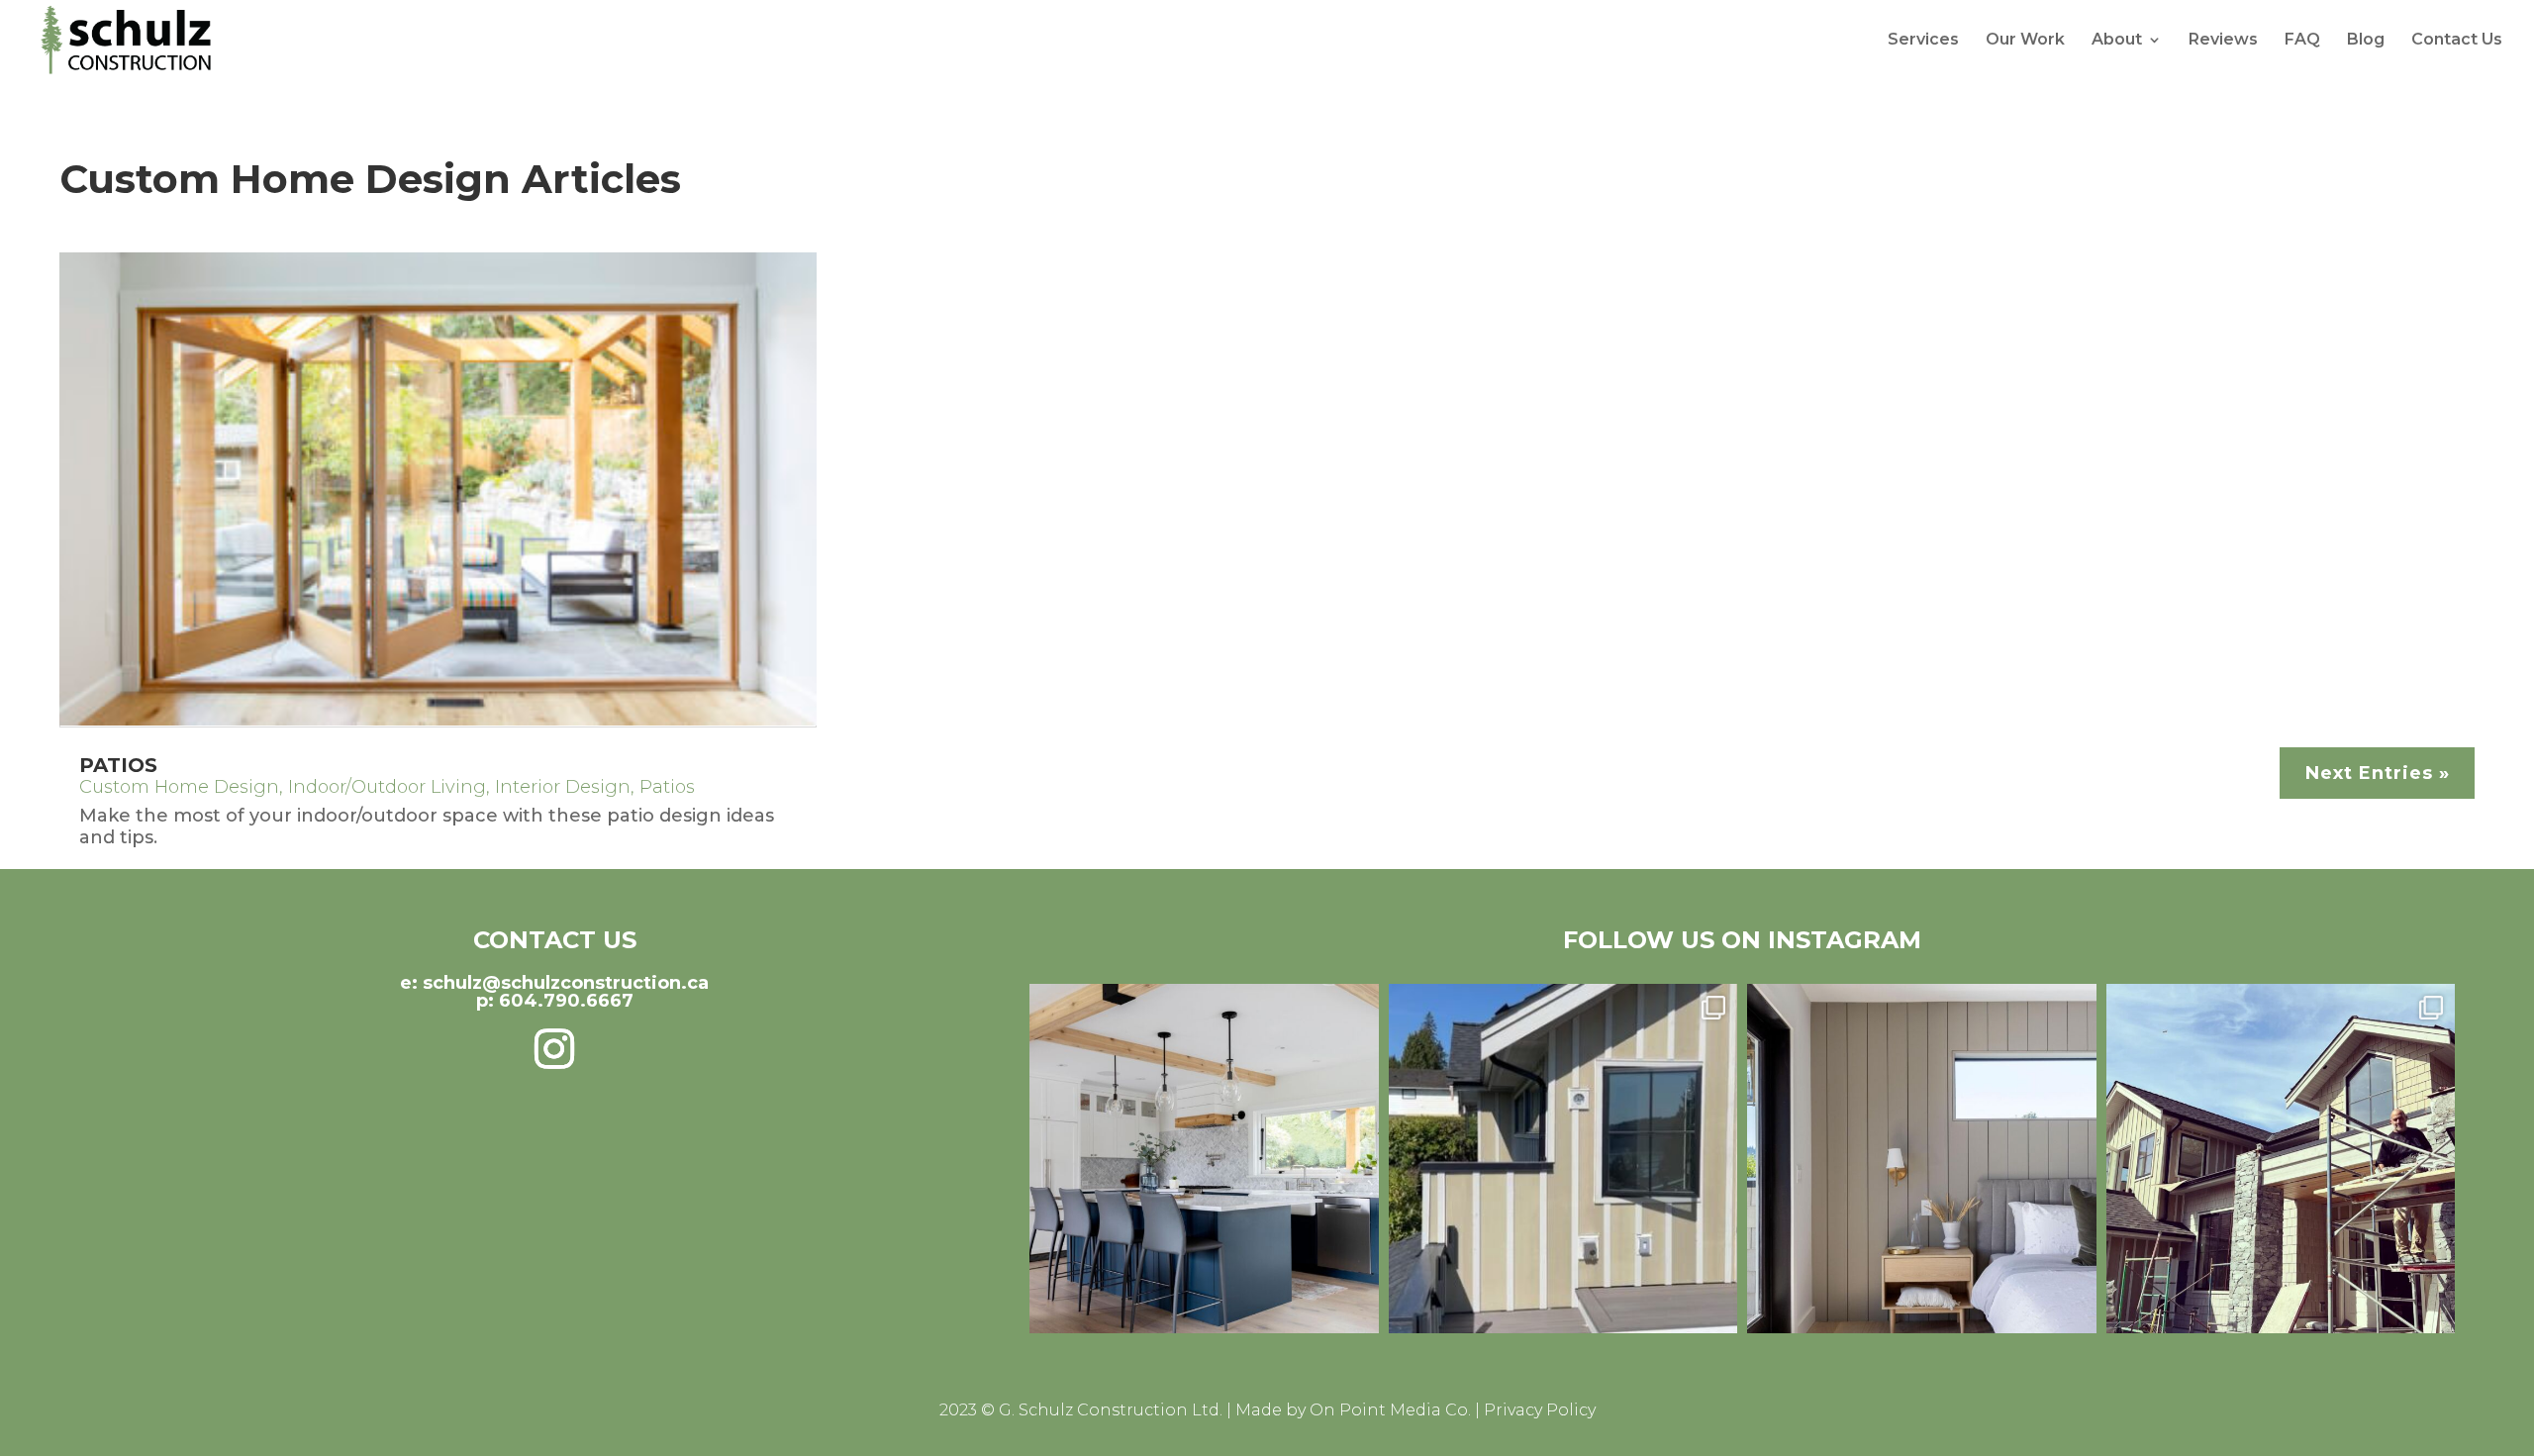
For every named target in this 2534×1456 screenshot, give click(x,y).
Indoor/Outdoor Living (387, 787)
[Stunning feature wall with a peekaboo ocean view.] (1922, 1159)
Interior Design (563, 787)
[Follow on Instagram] (554, 1049)
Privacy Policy (1540, 1410)
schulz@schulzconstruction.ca (566, 983)
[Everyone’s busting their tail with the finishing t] (1563, 1159)
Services (1923, 41)
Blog (2366, 41)
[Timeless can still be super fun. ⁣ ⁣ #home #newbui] (1204, 1159)
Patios (118, 765)
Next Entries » (2378, 773)
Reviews (2223, 41)
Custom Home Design (179, 787)
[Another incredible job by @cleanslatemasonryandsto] (2281, 1159)
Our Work (2025, 41)
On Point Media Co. (1390, 1410)
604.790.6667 (566, 1001)
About (2117, 41)
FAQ (2302, 41)
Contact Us (2457, 41)
